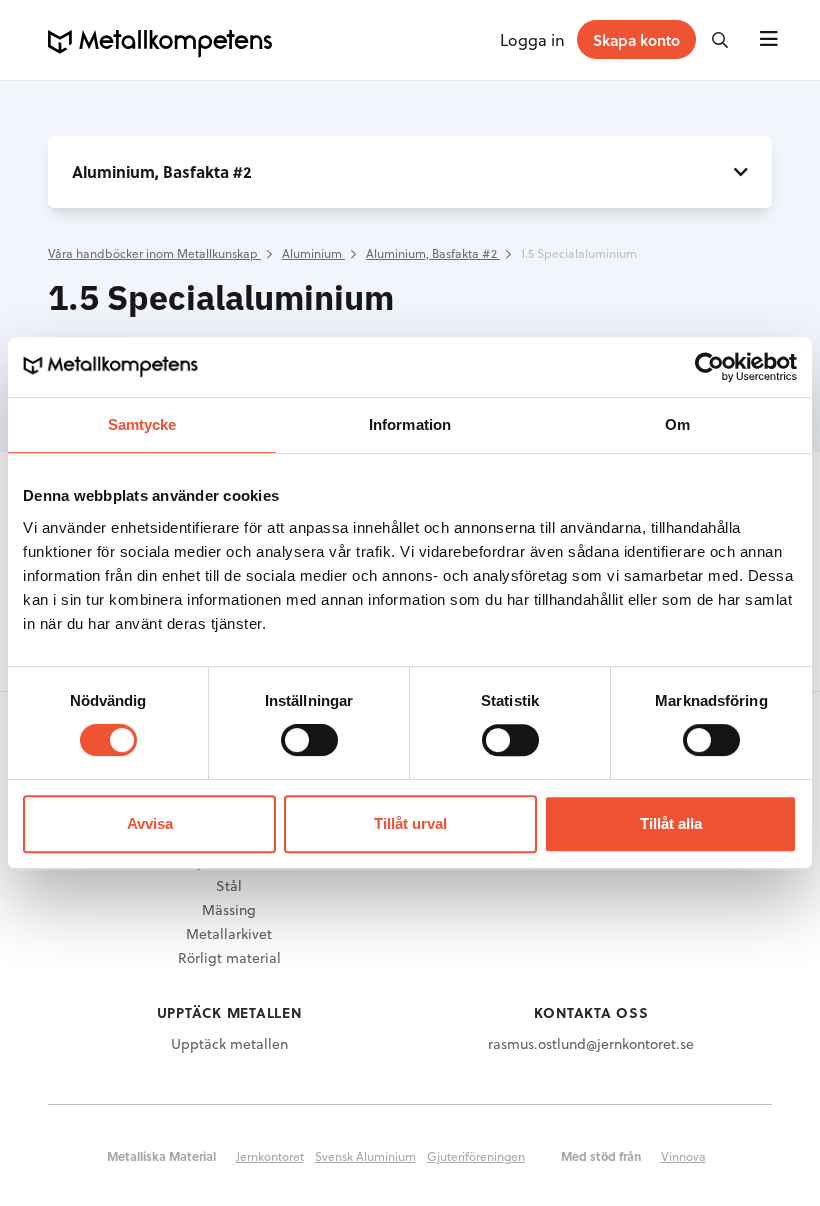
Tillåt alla (671, 823)
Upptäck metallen (229, 1043)
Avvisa (150, 823)
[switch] (309, 740)
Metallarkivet (229, 933)
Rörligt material (229, 957)
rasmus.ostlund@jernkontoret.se (591, 1043)
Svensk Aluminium (365, 1156)
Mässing (229, 909)
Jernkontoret (270, 1156)
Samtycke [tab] (142, 424)
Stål (229, 885)
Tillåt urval (410, 823)
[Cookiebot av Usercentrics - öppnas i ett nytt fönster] (709, 367)
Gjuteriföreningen (476, 1156)
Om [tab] (677, 424)
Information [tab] (410, 424)
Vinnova (683, 1156)
